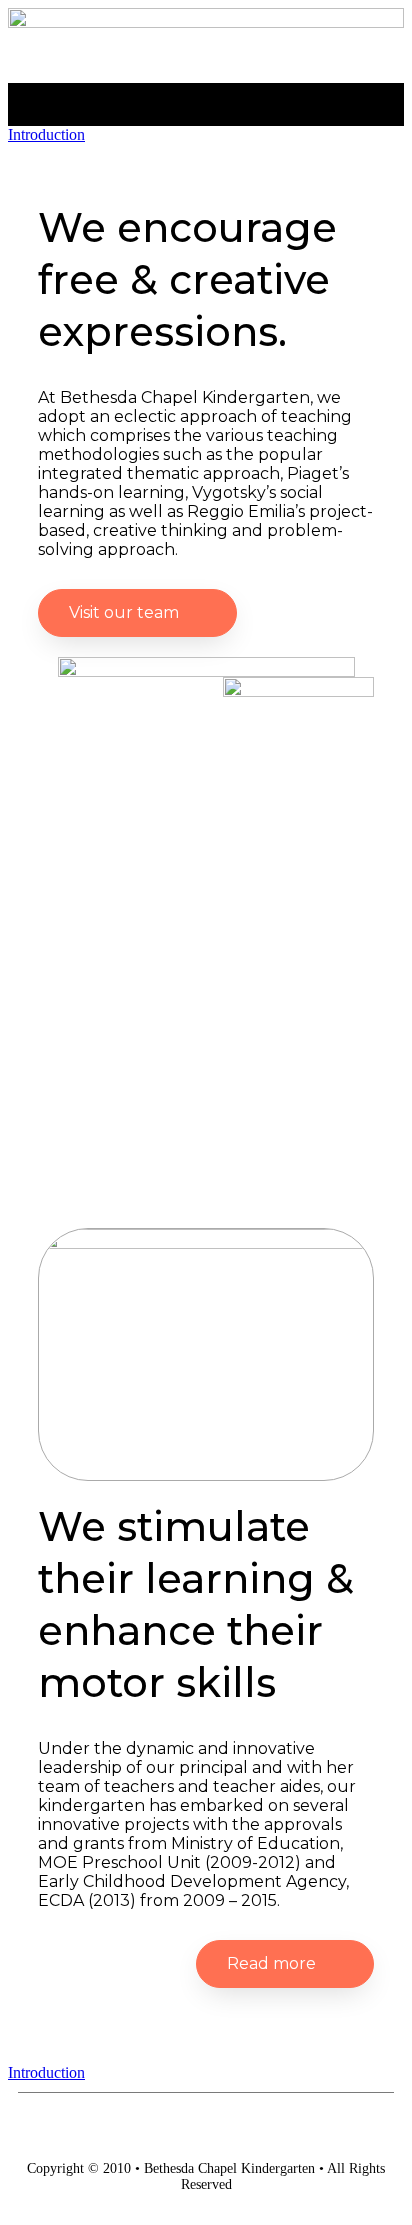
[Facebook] (206, 2127)
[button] (206, 99)
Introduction (46, 134)
